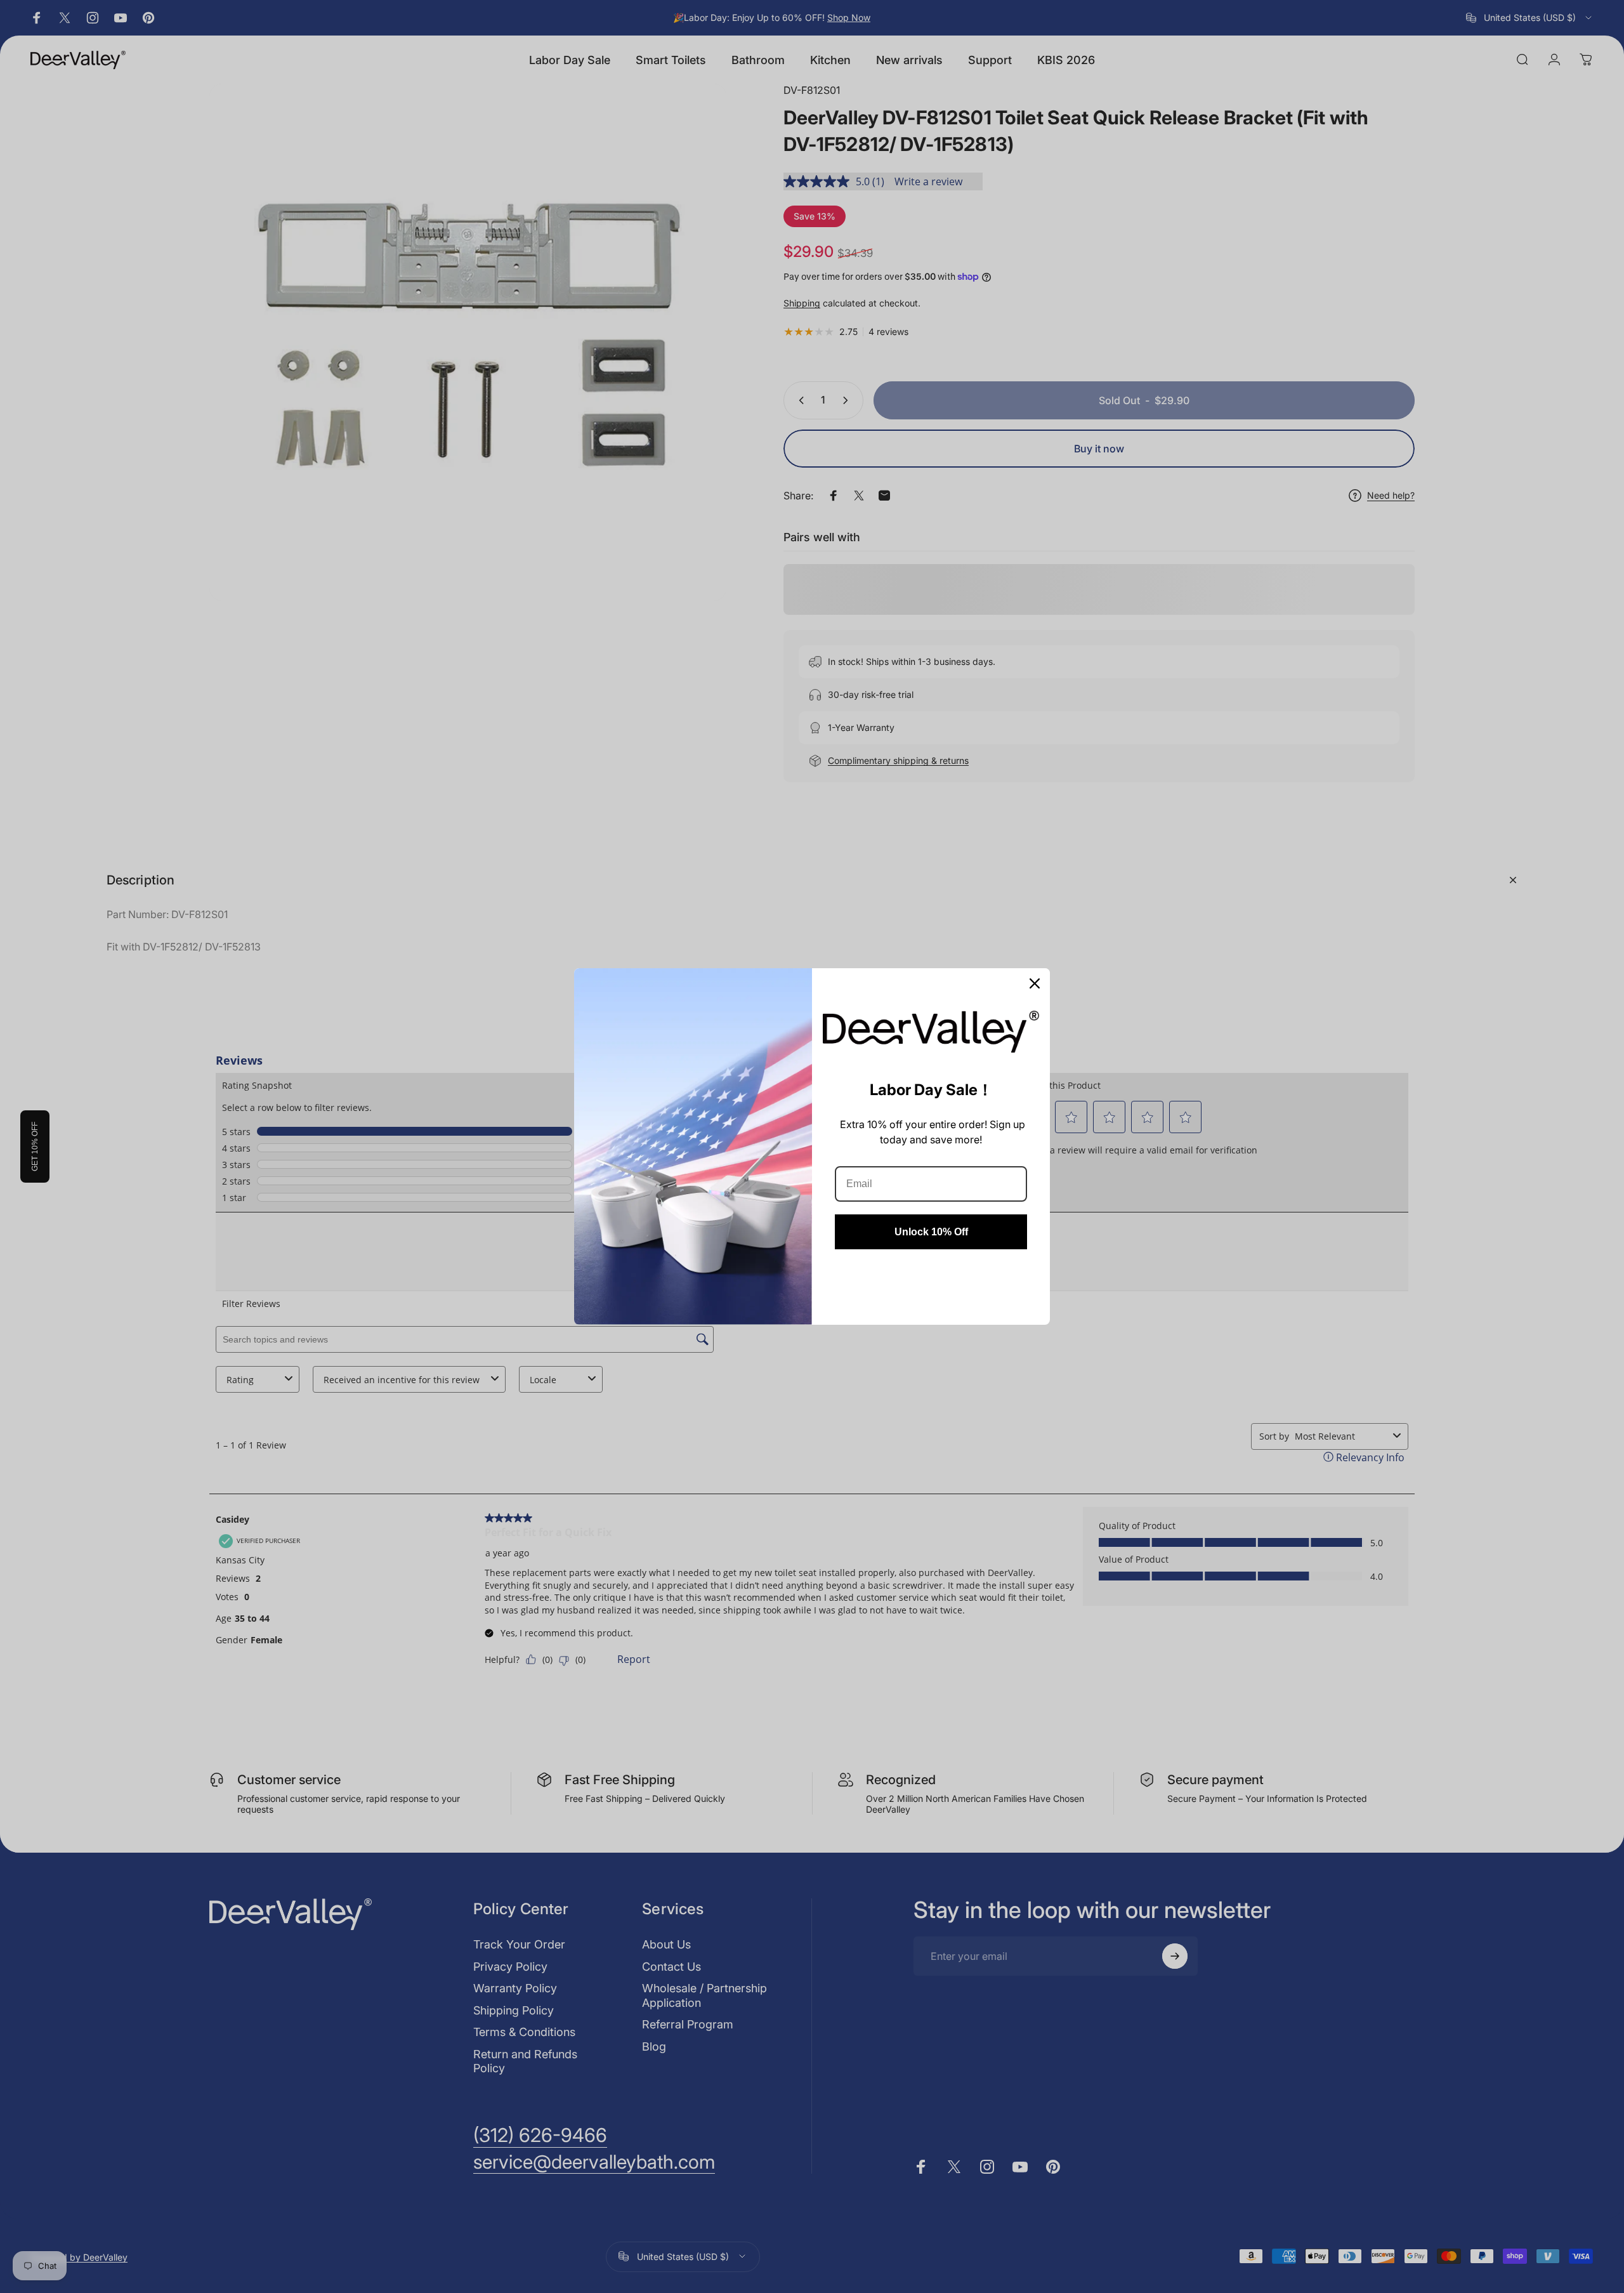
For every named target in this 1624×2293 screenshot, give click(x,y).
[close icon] (1035, 983)
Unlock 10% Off (931, 1232)
